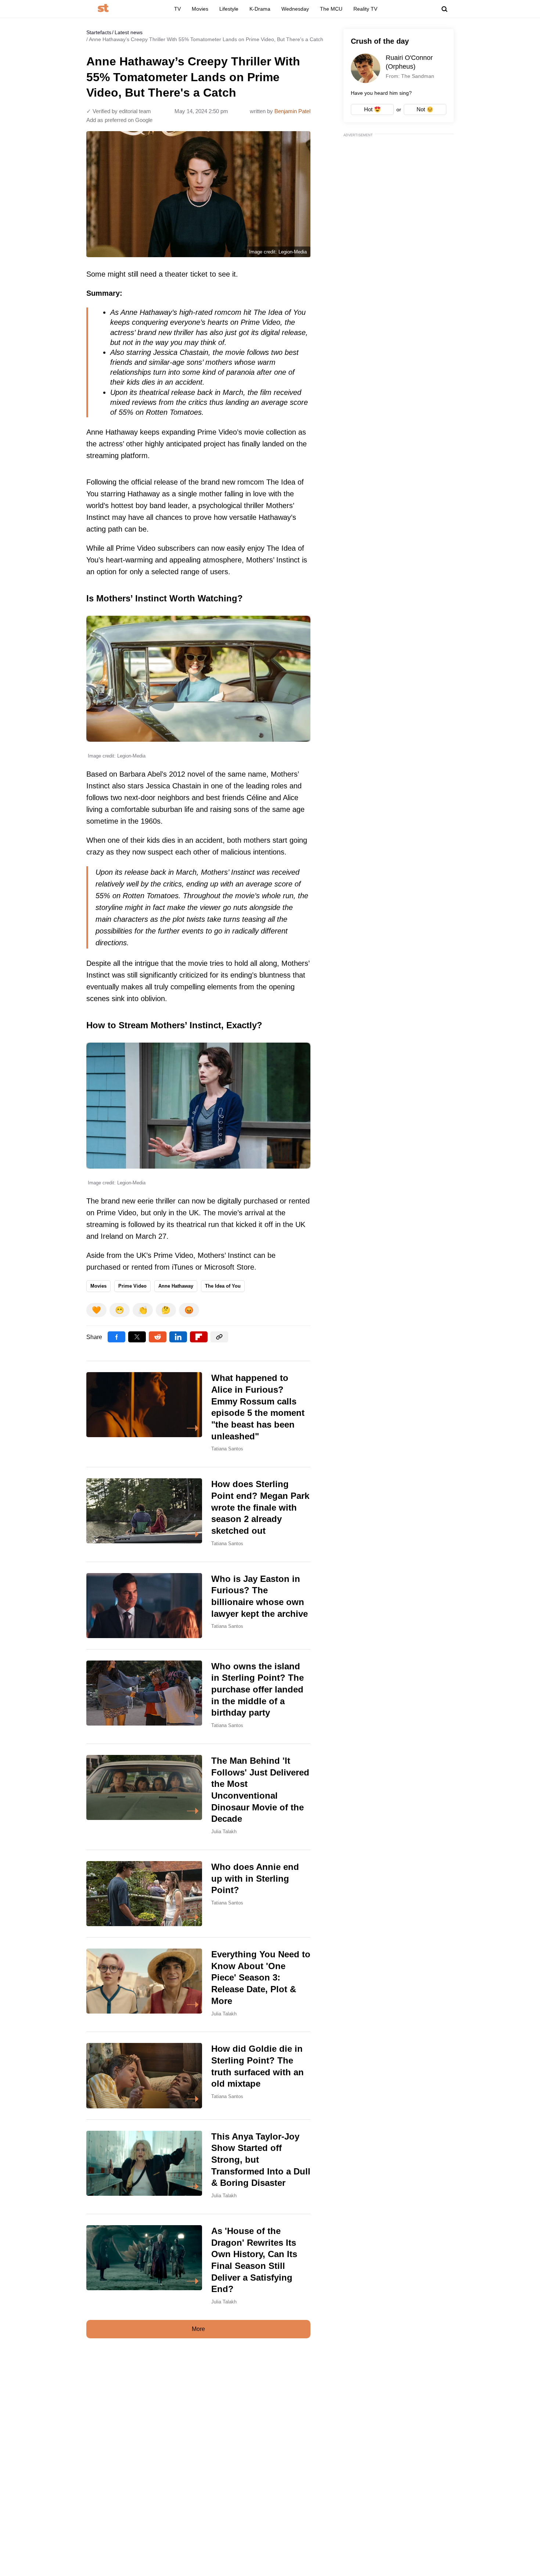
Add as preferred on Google (119, 120)
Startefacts (99, 32)
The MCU (331, 9)
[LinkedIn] (178, 1337)
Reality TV (365, 9)
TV (177, 9)
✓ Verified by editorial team (119, 111)
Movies (200, 9)
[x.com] (137, 1337)
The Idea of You (223, 1286)
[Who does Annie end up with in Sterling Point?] (198, 1894)
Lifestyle (229, 9)
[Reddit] (158, 1337)
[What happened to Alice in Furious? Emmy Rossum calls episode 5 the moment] (198, 1414)
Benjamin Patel (292, 111)
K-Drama (260, 9)
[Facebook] (116, 1337)
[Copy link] (219, 1337)
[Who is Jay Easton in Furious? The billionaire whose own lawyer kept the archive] (198, 1606)
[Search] (444, 9)
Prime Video (132, 1286)
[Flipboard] (199, 1337)
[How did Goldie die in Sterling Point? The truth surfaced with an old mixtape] (198, 2075)
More (198, 2329)
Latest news (129, 32)
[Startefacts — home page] (103, 9)
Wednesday (295, 9)
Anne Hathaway (176, 1286)
